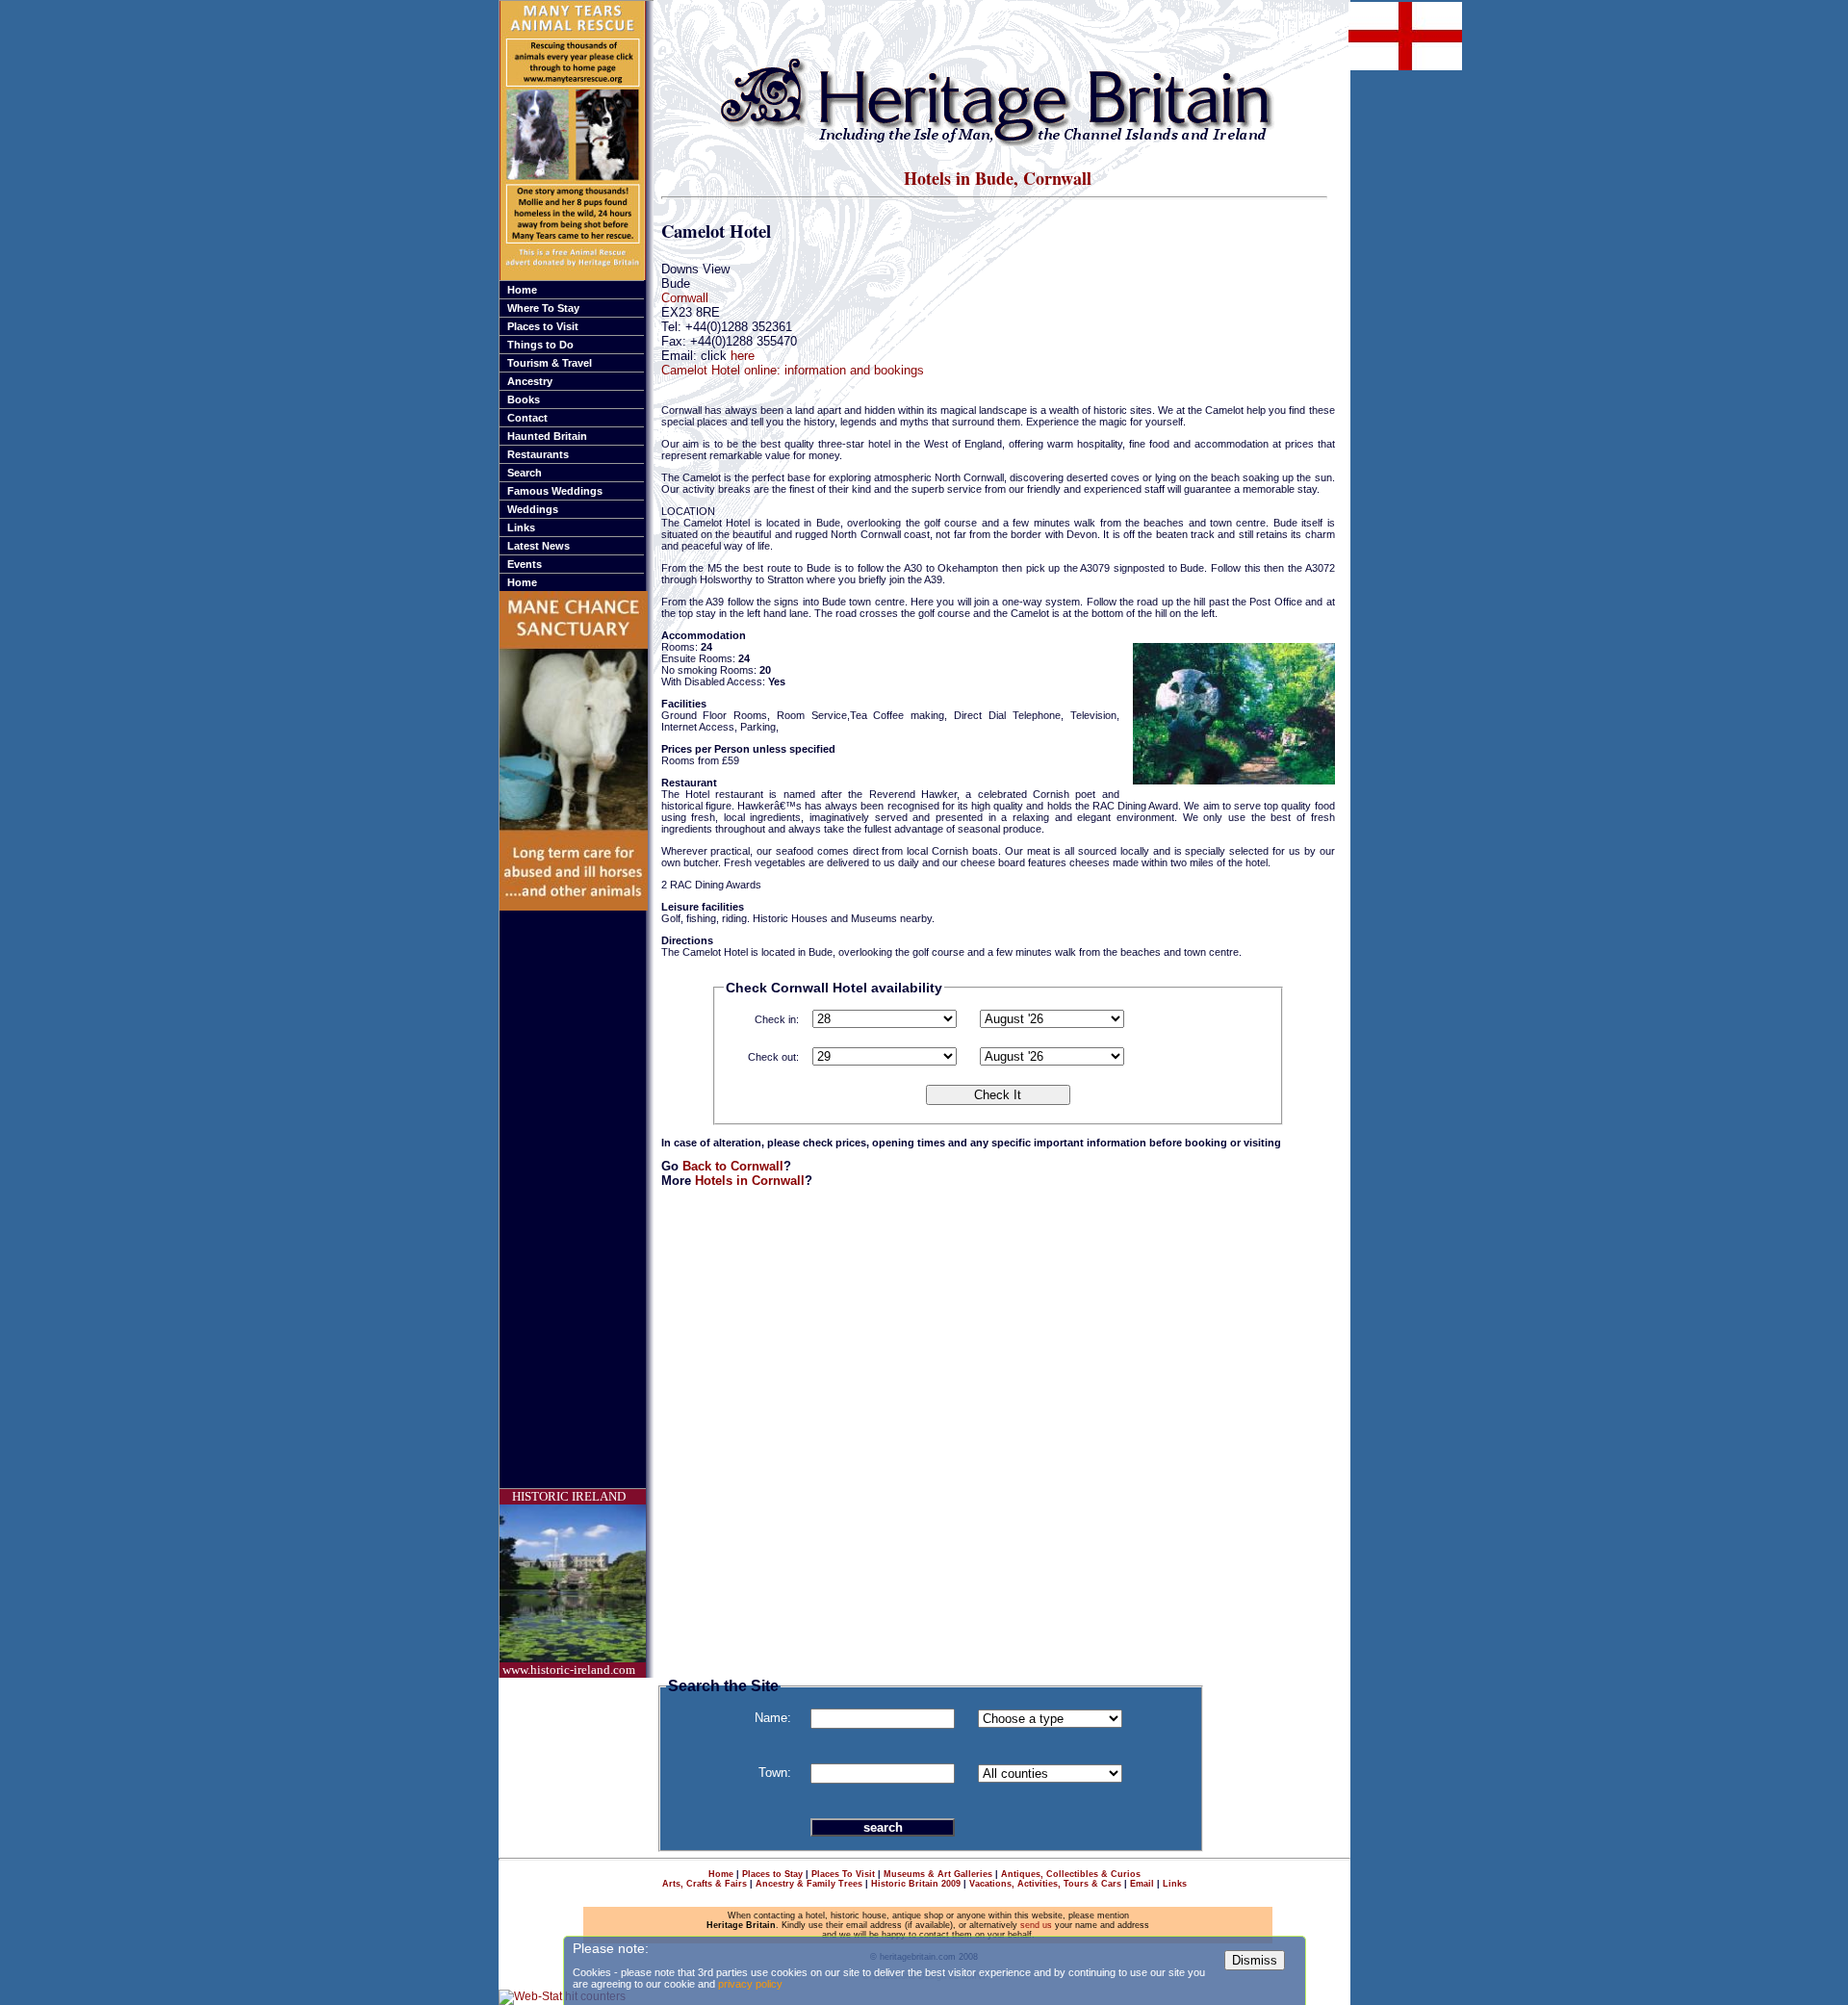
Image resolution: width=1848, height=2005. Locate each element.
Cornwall (685, 298)
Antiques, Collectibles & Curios (1071, 1874)
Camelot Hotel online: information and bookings (793, 370)
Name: (773, 1718)
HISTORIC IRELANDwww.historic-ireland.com (569, 1583)
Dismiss (1255, 1960)
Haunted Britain (547, 436)
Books (524, 399)
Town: (775, 1773)
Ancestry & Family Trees (809, 1884)
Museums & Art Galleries (938, 1874)
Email (1142, 1884)
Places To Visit (843, 1874)
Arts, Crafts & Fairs (705, 1884)
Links (521, 527)
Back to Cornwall (733, 1166)
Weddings (533, 509)
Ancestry (530, 381)
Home (522, 290)
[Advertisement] (577, 1199)
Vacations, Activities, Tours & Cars (1045, 1884)
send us (1036, 1925)
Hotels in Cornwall (750, 1181)
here (743, 356)
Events (525, 564)
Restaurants (538, 454)
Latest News (539, 546)
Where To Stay (543, 308)
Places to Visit (543, 326)
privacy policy (750, 1984)
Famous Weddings (555, 491)
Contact (527, 418)
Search (525, 473)
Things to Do (540, 345)
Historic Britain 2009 (916, 1884)
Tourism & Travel (550, 363)
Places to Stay (772, 1874)
